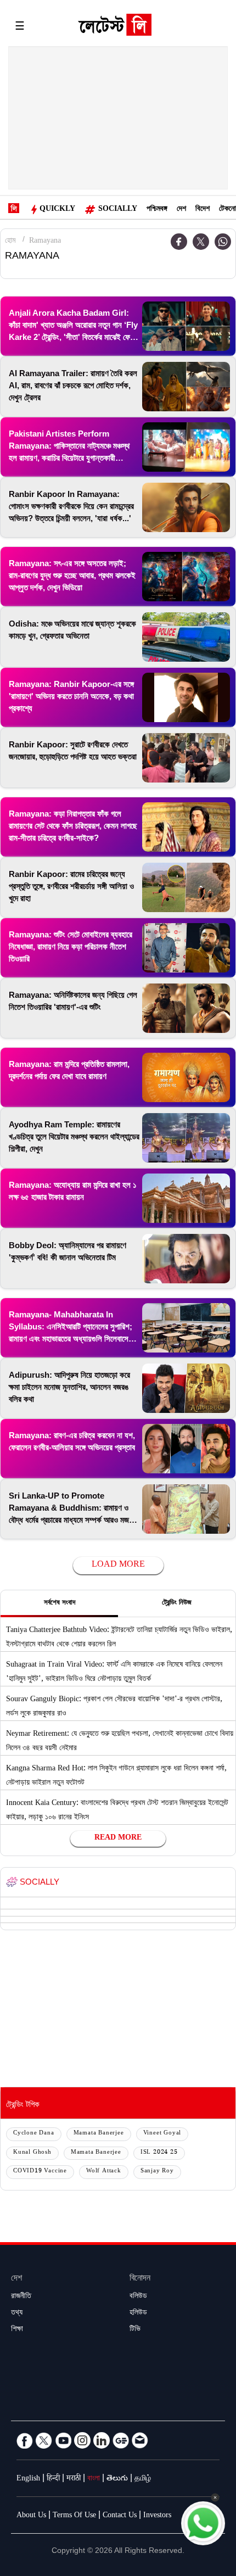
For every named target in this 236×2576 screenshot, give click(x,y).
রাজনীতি (21, 2297)
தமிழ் (143, 2479)
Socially (118, 210)
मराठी (74, 2479)
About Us (31, 2516)
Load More (118, 1565)
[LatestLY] (115, 27)
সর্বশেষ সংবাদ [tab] (60, 1603)
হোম (10, 242)
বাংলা (94, 2479)
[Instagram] (82, 2440)
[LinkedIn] (102, 2440)
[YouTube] (63, 2440)
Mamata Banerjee (99, 2134)
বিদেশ (203, 210)
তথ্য (17, 2314)
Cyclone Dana (34, 2134)
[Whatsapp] (223, 242)
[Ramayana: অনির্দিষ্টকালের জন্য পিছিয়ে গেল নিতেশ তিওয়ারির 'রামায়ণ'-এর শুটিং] (186, 1008)
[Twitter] (201, 242)
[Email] (140, 2440)
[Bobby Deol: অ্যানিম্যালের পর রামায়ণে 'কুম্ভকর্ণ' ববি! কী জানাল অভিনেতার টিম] (186, 1259)
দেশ (181, 210)
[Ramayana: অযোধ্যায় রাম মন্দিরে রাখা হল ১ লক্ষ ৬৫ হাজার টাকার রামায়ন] (186, 1198)
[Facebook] (179, 242)
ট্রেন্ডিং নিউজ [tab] (177, 1603)
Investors (157, 2516)
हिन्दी (53, 2479)
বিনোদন (140, 2279)
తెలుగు (117, 2479)
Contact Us (120, 2516)
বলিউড (138, 2297)
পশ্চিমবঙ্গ (157, 210)
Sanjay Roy (157, 2172)
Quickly (57, 210)
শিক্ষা (17, 2330)
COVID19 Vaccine (40, 2172)
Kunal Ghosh (32, 2153)
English (28, 2479)
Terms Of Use (74, 2516)
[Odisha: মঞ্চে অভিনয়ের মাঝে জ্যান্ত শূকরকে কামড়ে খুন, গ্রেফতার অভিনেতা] (186, 637)
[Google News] (121, 2440)
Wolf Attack (104, 2172)
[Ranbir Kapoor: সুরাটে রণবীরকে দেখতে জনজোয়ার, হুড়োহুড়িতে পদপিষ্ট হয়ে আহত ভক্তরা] (186, 758)
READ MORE (118, 1839)
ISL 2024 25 (159, 2153)
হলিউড (138, 2314)
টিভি (135, 2330)
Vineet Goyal (162, 2134)
